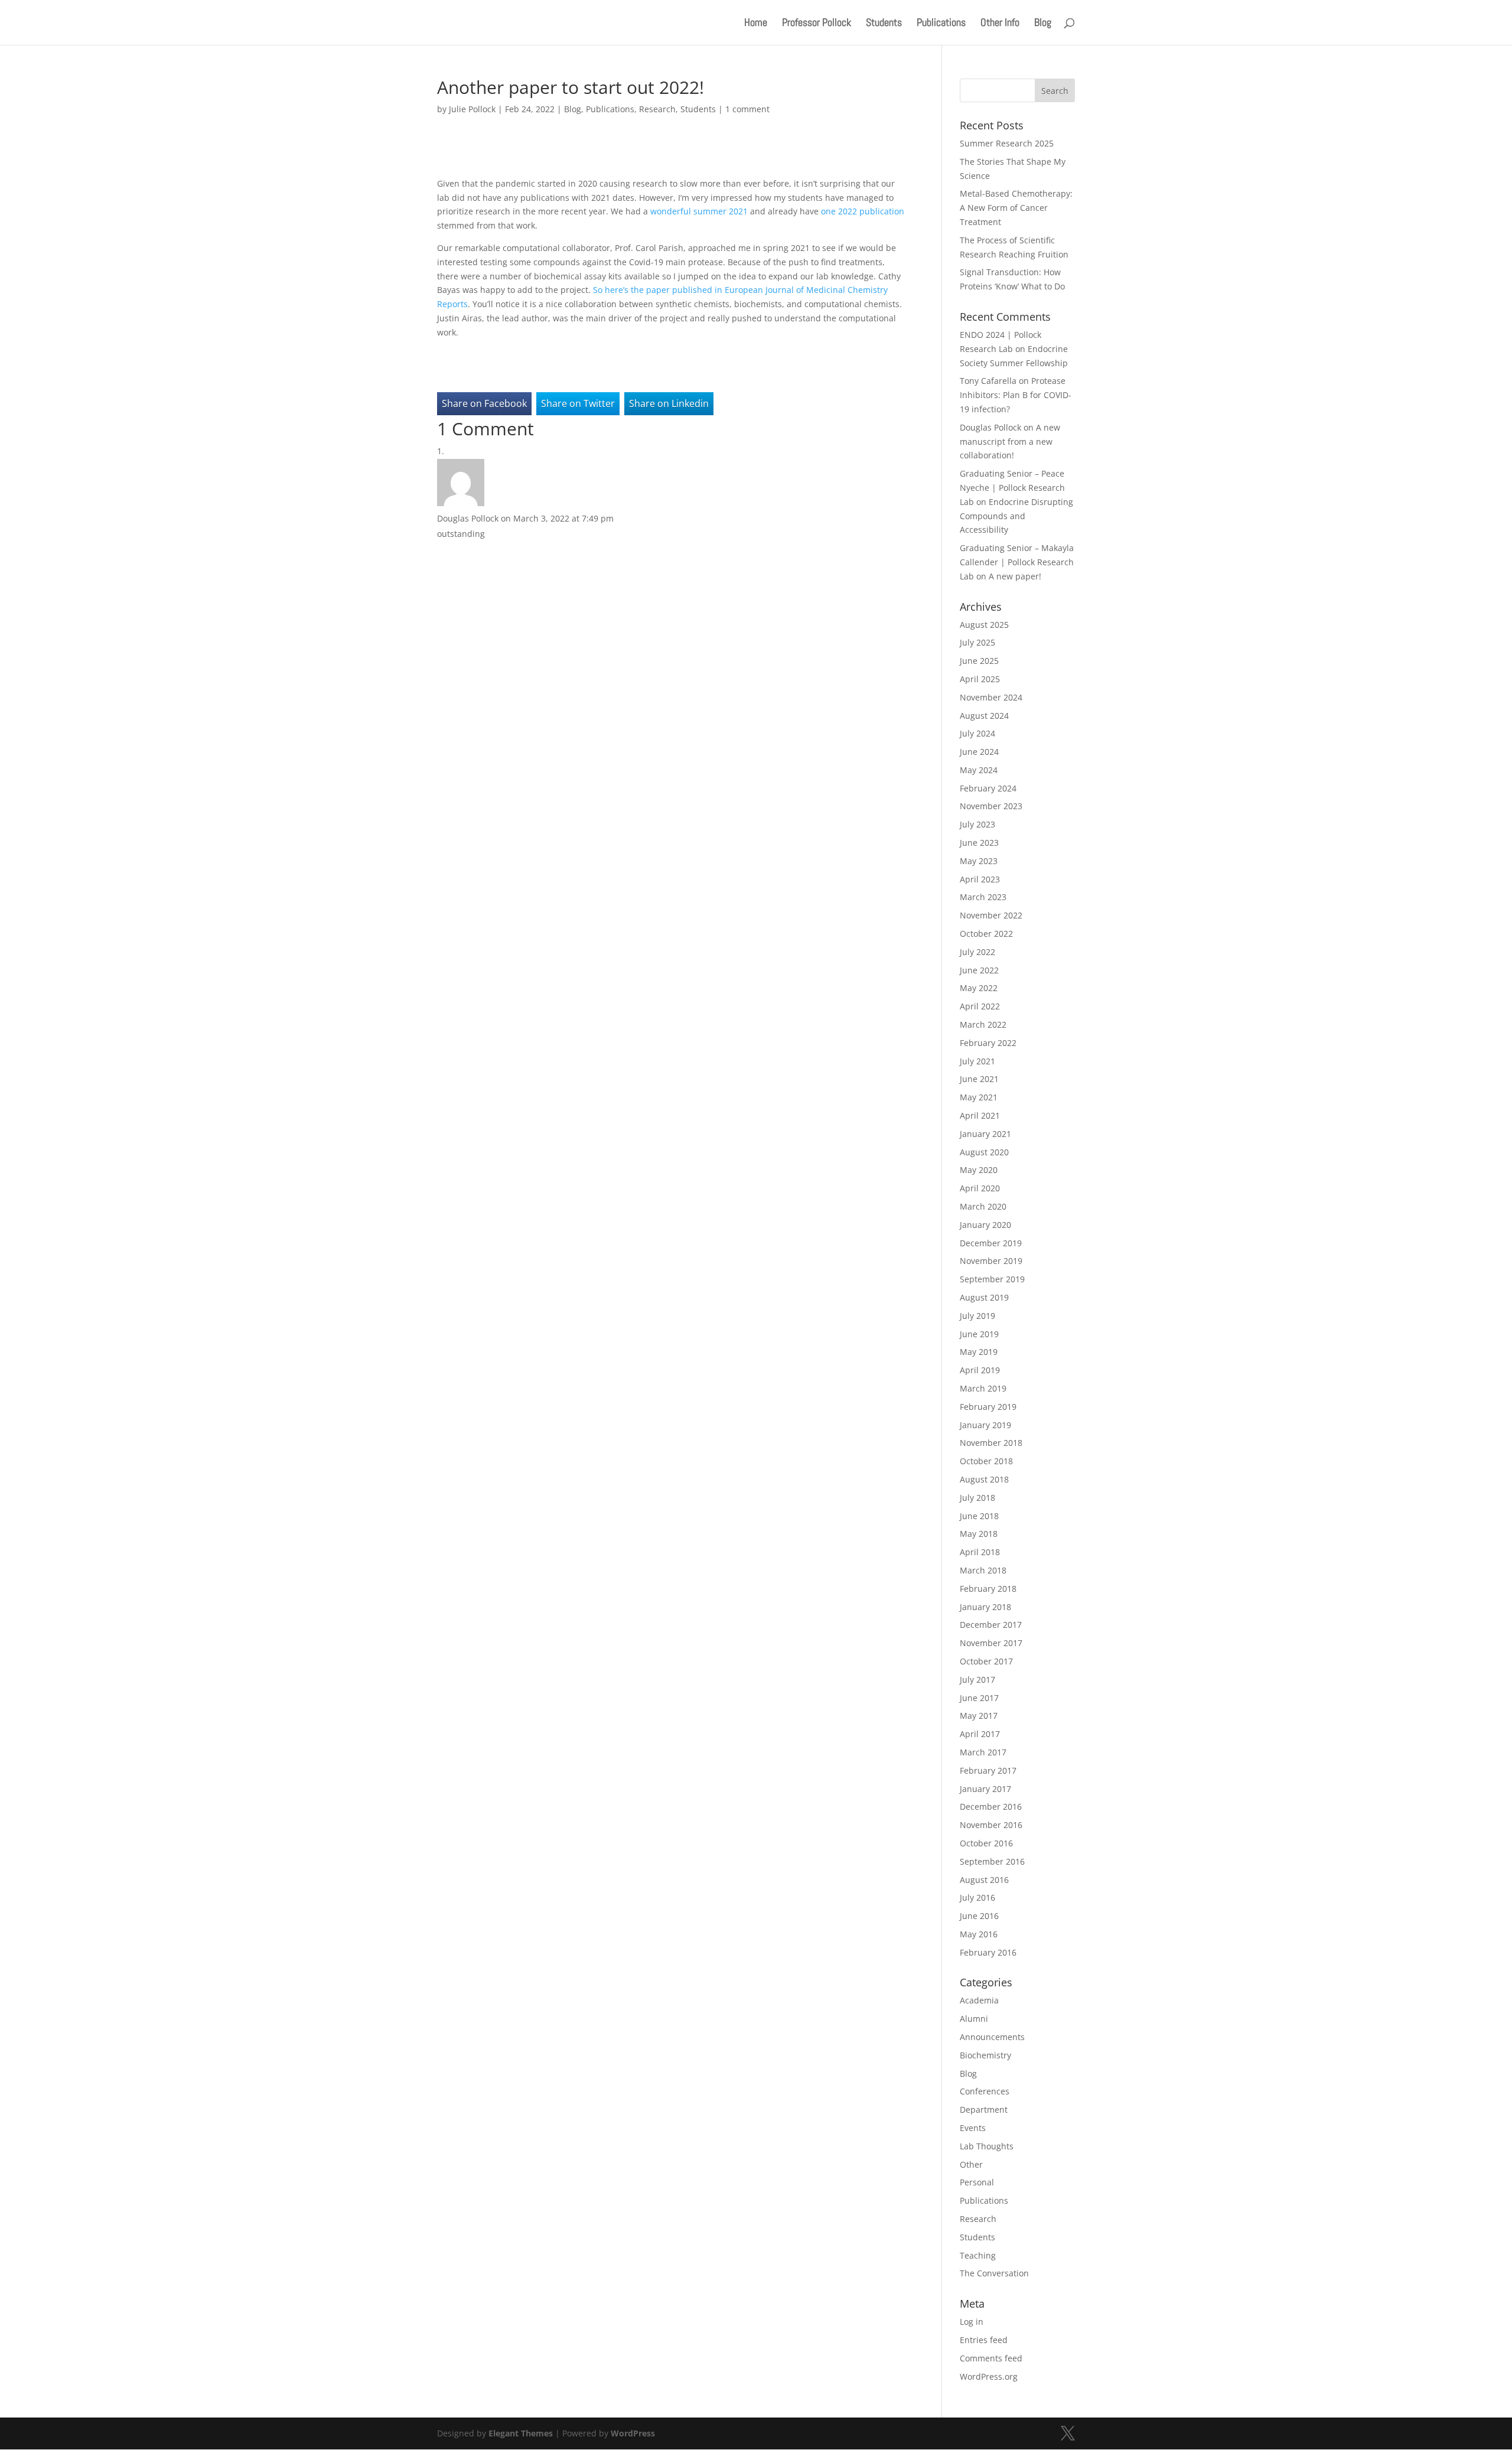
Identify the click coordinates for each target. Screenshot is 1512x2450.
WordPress (633, 2433)
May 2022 (979, 988)
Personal (977, 2182)
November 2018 (991, 1443)
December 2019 (991, 1243)
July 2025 (977, 642)
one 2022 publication (863, 211)
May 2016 (979, 1934)
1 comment (747, 109)
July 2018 (977, 1498)
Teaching (978, 2255)
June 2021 (979, 1079)
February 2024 (988, 788)
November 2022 (991, 915)
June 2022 (979, 970)
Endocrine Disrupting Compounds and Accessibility (1016, 516)
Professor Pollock (817, 24)
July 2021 (977, 1061)
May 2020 (979, 1170)
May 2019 (979, 1352)
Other (971, 2164)
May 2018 (979, 1534)
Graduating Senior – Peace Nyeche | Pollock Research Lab (1012, 488)
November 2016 (991, 1825)
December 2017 (991, 1625)
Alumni (974, 2019)
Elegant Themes (521, 2433)
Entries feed (984, 2340)
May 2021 (979, 1097)
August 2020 (984, 1152)
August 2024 (984, 716)
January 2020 (985, 1225)
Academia (979, 2000)
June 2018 (979, 1516)
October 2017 (986, 1661)
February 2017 (988, 1770)
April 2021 (980, 1115)
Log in (972, 2322)
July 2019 (977, 1316)
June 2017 (979, 1698)
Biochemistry (985, 2055)
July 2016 (977, 1897)
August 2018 (984, 1479)
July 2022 (977, 952)
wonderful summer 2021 (699, 211)
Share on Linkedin (669, 403)
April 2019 (980, 1370)
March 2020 (983, 1206)
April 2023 (980, 879)
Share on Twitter (578, 403)
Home (756, 24)
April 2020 (980, 1188)
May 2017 (979, 1716)
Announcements (992, 2037)
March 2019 (983, 1388)
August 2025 (984, 625)
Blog (1043, 24)
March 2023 (983, 897)
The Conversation (994, 2273)
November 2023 (991, 806)
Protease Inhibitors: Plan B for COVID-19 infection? (1016, 395)
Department (984, 2109)
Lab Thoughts (987, 2146)
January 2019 (985, 1425)
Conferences (985, 2091)
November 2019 (991, 1261)
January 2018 (985, 1607)
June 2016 (979, 1916)
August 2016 (984, 1880)
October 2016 (986, 1843)
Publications (941, 24)
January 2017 (985, 1789)
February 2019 (988, 1407)
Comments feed (991, 2358)
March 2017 (983, 1752)
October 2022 (986, 934)
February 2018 (988, 1589)
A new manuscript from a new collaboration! (1010, 442)
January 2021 (985, 1134)
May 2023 (979, 861)
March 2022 (983, 1024)
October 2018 (986, 1461)
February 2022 (988, 1043)
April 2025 (980, 679)
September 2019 (992, 1279)
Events (973, 2128)
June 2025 (979, 661)
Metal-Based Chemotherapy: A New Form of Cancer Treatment (1016, 208)
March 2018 (983, 1570)
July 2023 (977, 824)
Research (657, 109)
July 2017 (977, 1680)
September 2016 (992, 1861)
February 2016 (988, 1952)
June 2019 (979, 1334)
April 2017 (980, 1734)
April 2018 (980, 1552)
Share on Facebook (484, 403)
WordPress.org (989, 2376)
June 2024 (979, 752)
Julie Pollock (472, 109)
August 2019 (984, 1297)
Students (884, 24)
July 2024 (977, 733)
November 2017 (991, 1643)
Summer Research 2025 (1007, 143)
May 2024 (979, 770)
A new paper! (1015, 576)
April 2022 (980, 1006)
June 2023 (979, 843)
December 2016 (991, 1806)
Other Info (1000, 24)
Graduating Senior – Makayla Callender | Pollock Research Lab (1017, 562)
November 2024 (991, 697)
